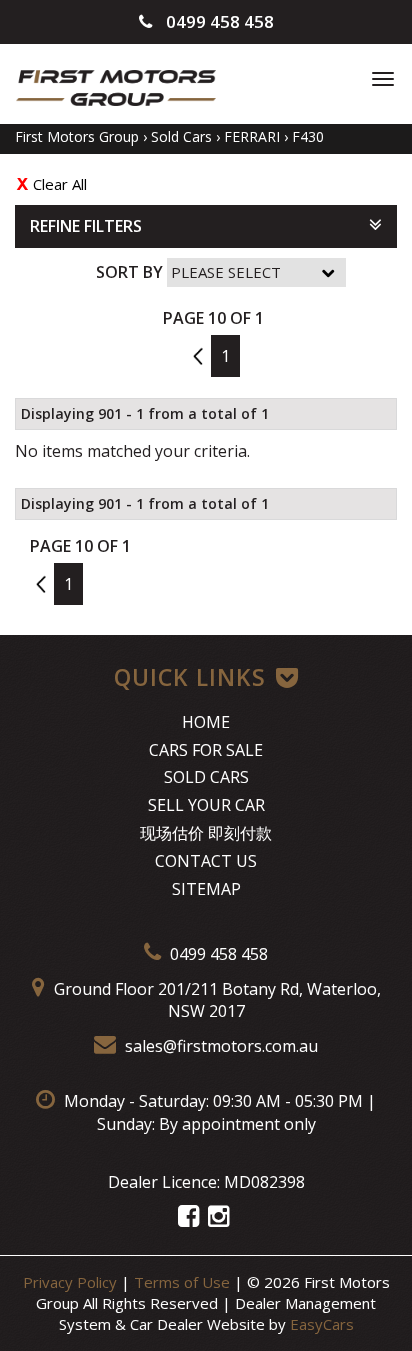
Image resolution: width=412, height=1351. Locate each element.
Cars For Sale (206, 750)
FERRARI (252, 136)
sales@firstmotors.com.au (219, 1046)
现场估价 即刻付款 (206, 833)
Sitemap (206, 889)
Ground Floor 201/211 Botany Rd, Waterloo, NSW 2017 (215, 1000)
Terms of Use (184, 1282)
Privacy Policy (72, 1282)
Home (206, 722)
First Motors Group (77, 136)
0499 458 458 (218, 21)
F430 (308, 136)
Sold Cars (181, 136)
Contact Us (206, 861)
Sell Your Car (206, 805)
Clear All (60, 184)
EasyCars (322, 1324)
